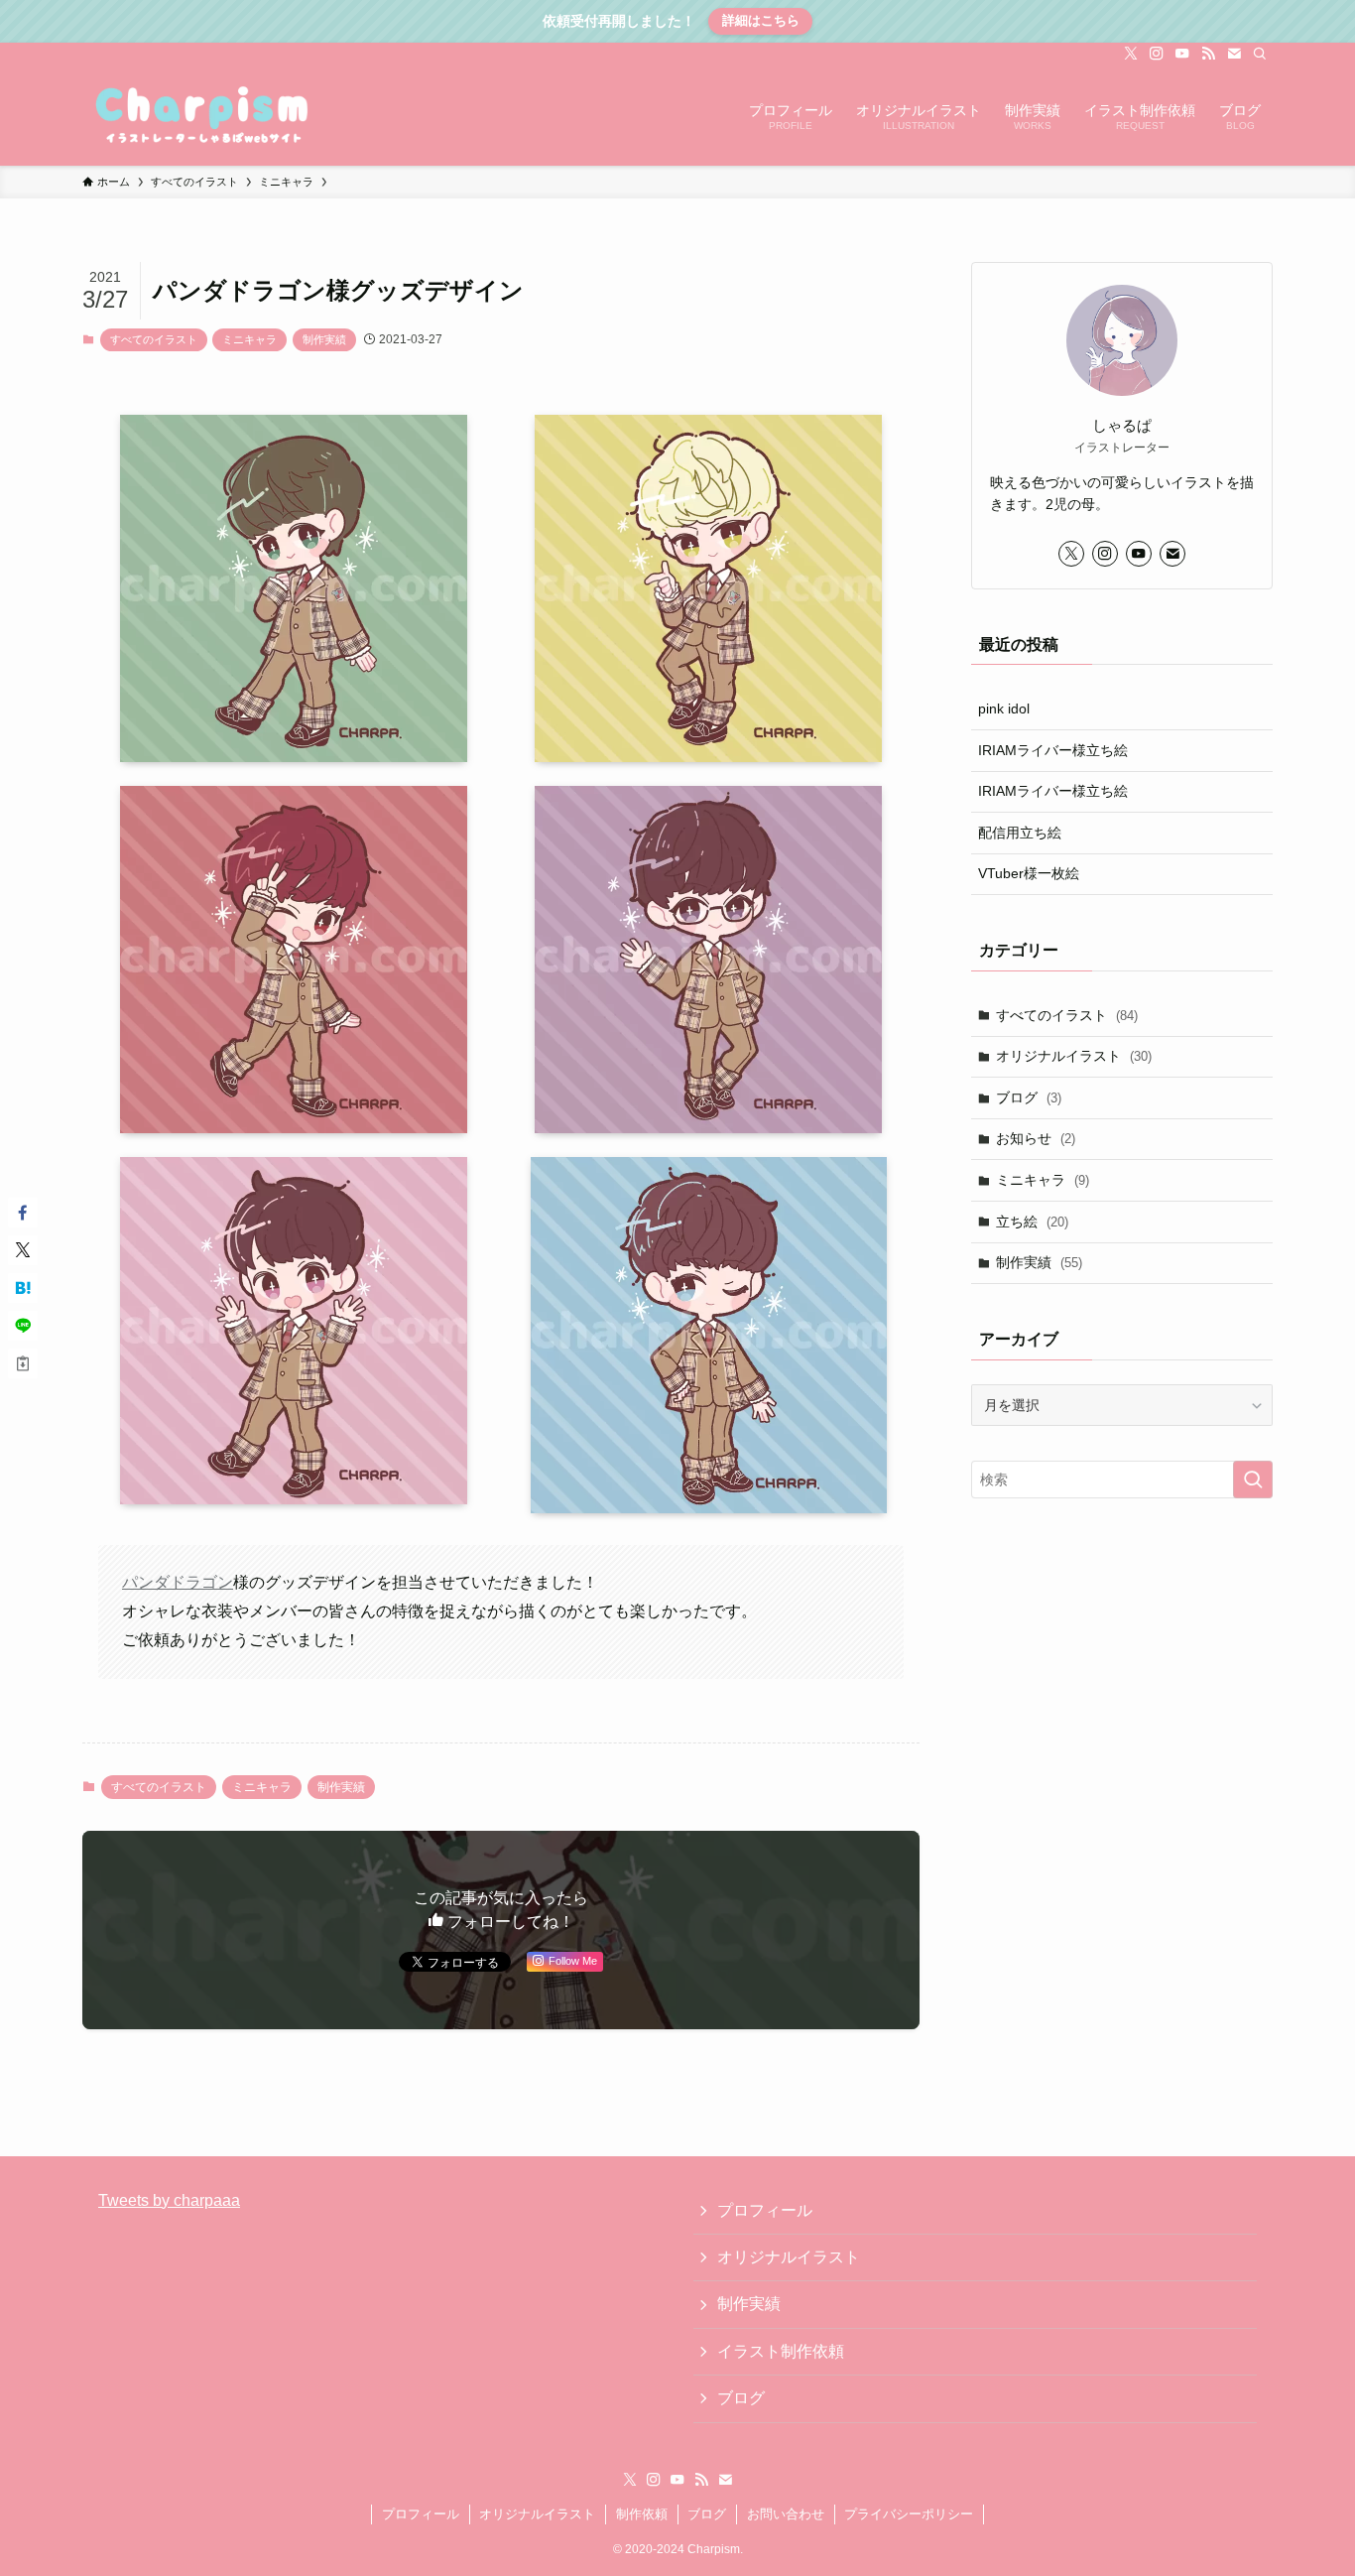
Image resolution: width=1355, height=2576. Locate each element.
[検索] (1260, 54)
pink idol (1004, 708)
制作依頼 (642, 2514)
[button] (23, 1213)
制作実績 (324, 339)
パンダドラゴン (178, 1582)
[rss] (1208, 54)
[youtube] (1182, 54)
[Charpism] (204, 115)
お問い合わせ (786, 2514)
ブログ (1029, 1097)
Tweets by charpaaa (169, 2200)
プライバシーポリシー (909, 2514)
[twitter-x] (1131, 54)
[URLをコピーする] (23, 1363)
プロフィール (765, 2210)
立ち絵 (1032, 1222)
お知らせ (1036, 1138)
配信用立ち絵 (1020, 833)
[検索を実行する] (1253, 1480)
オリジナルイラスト (1074, 1056)
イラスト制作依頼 (781, 2351)
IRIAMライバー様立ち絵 (1053, 750)
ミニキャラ (249, 339)
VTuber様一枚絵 (1029, 873)
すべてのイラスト (154, 339)
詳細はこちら (761, 20)
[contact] (1234, 54)
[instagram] (1157, 54)
